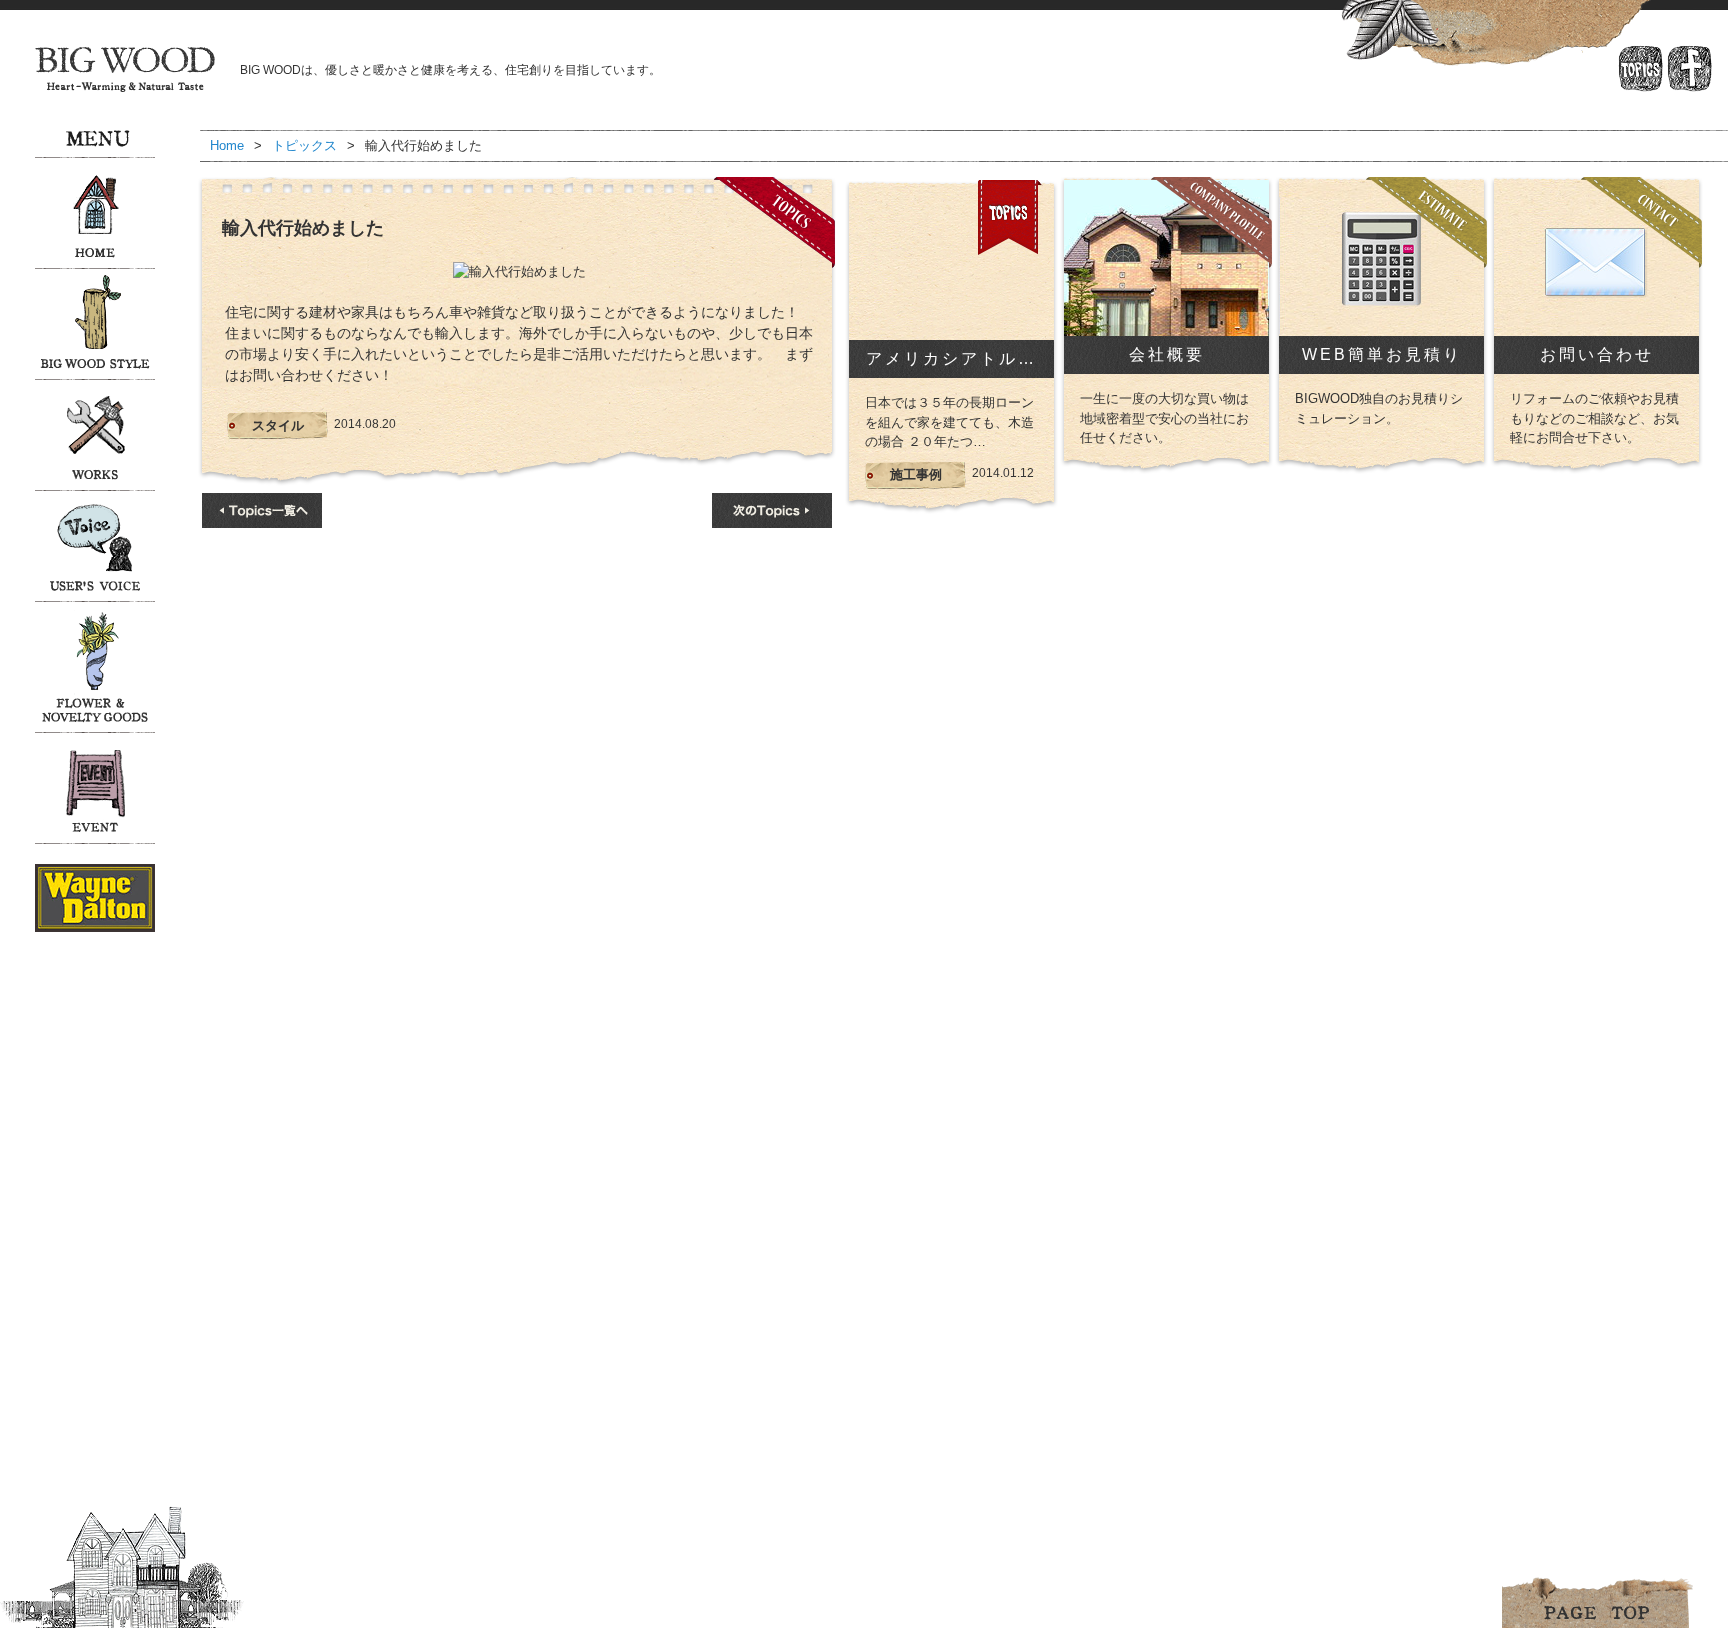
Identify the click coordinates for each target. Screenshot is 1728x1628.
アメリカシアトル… (951, 358)
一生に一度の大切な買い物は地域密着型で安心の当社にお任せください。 (1164, 418)
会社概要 (1167, 354)
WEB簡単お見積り (1382, 354)
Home (227, 145)
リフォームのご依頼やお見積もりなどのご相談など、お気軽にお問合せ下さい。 (1594, 418)
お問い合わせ (1597, 354)
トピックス (304, 145)
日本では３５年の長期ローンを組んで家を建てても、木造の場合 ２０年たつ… (949, 422)
